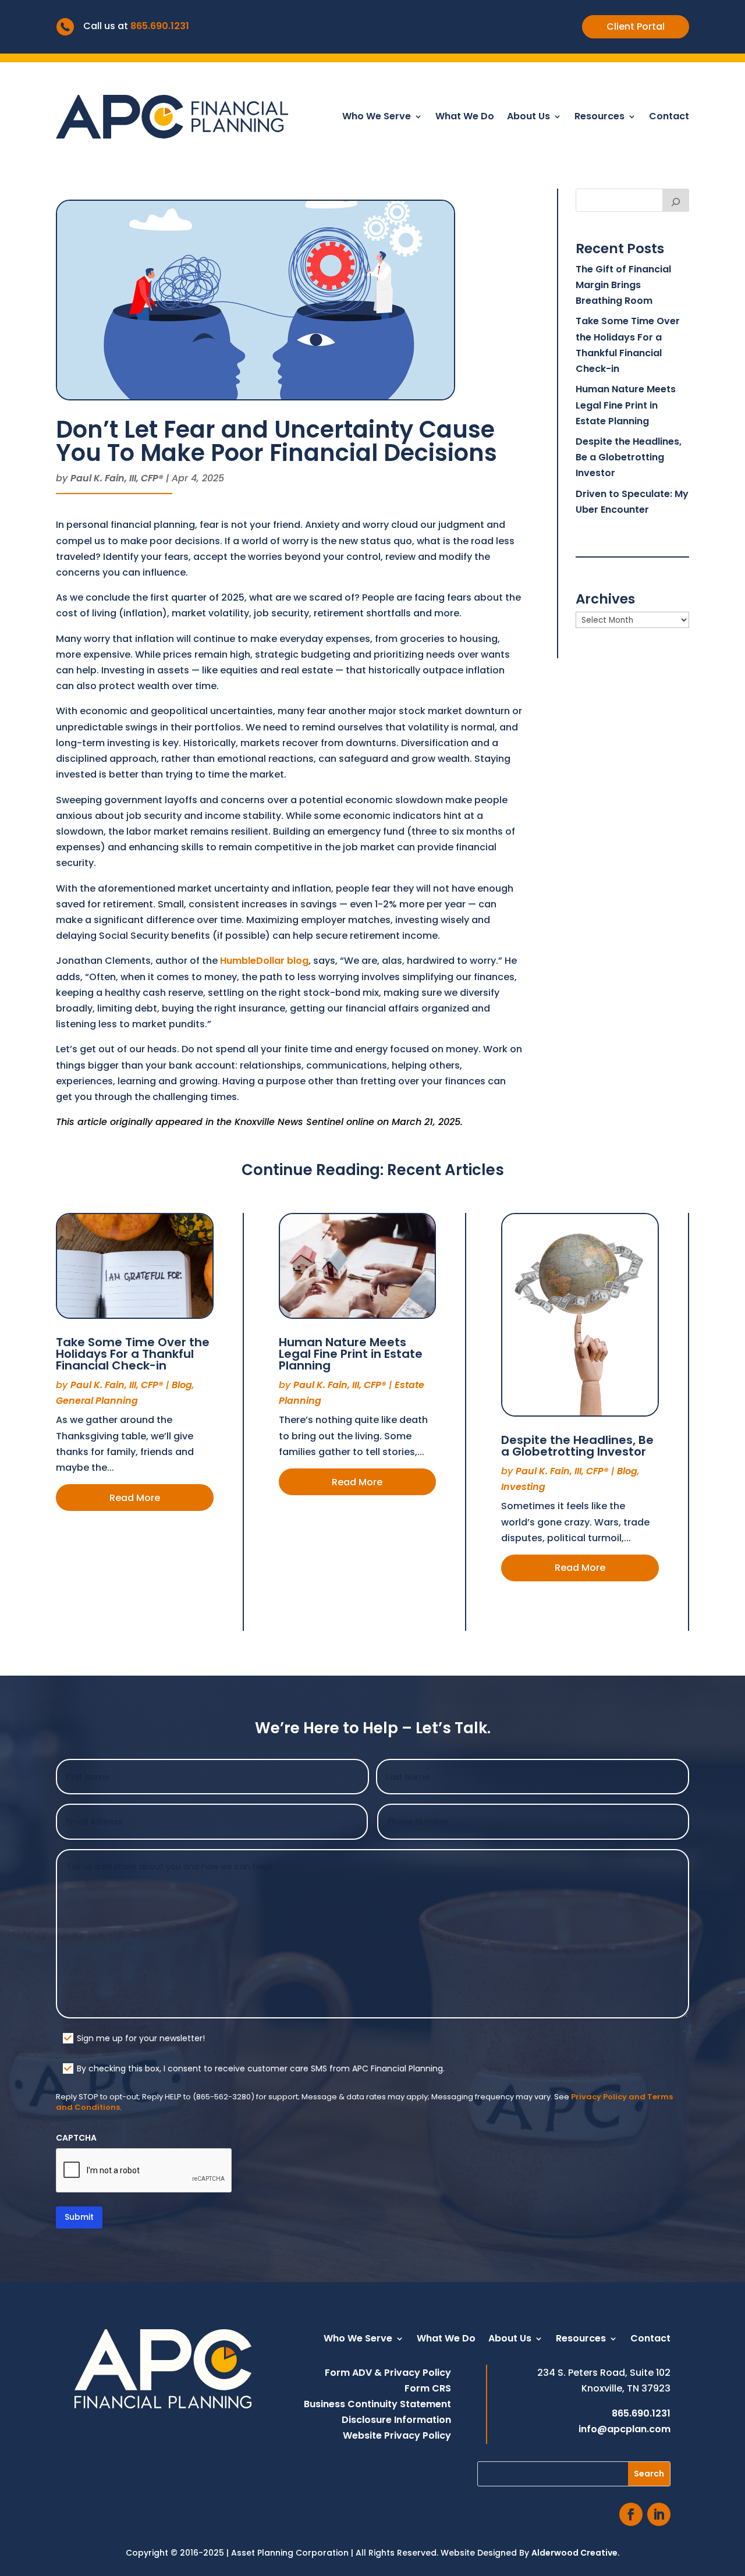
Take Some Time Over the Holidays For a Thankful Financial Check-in (133, 1354)
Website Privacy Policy (397, 2435)
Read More (135, 1498)
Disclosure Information (396, 2420)
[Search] (676, 200)
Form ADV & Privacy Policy (388, 2373)
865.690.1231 (160, 26)
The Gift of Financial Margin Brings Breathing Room (623, 285)
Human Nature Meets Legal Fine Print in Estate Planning (626, 405)
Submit (79, 2217)
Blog (182, 1385)
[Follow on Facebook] (631, 2514)
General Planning (97, 1401)
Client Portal (636, 26)
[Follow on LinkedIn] (659, 2514)
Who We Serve (377, 118)
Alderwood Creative (574, 2553)
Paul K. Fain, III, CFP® (117, 478)
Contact (669, 118)
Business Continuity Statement (377, 2404)
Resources (599, 118)
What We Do (465, 118)
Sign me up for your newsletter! (141, 2038)
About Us (528, 118)
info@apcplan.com (625, 2429)
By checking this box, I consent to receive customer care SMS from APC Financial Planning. (261, 2068)
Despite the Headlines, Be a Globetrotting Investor (629, 457)
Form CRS (428, 2388)
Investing (523, 1487)
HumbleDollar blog (264, 961)
